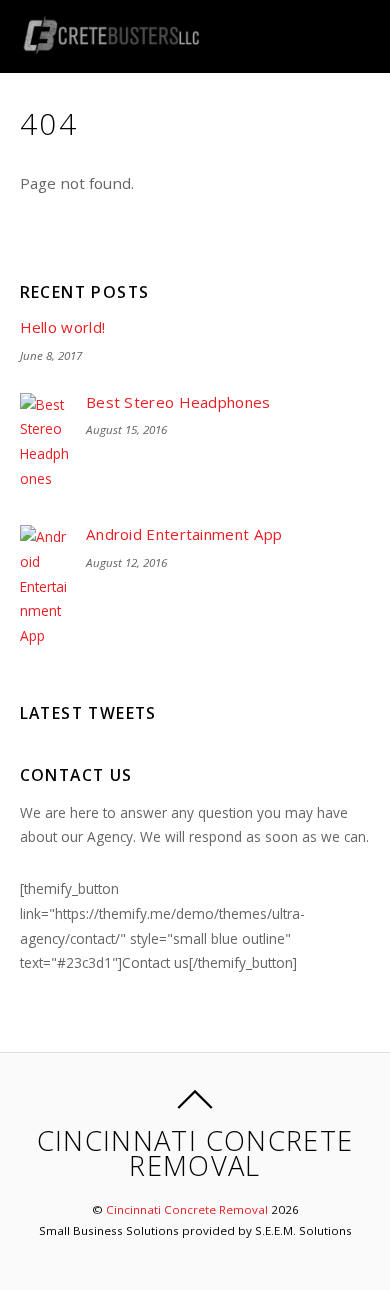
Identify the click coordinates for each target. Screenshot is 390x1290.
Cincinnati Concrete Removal (187, 1209)
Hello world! (63, 327)
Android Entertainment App (184, 534)
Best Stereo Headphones (178, 402)
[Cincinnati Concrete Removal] (111, 43)
